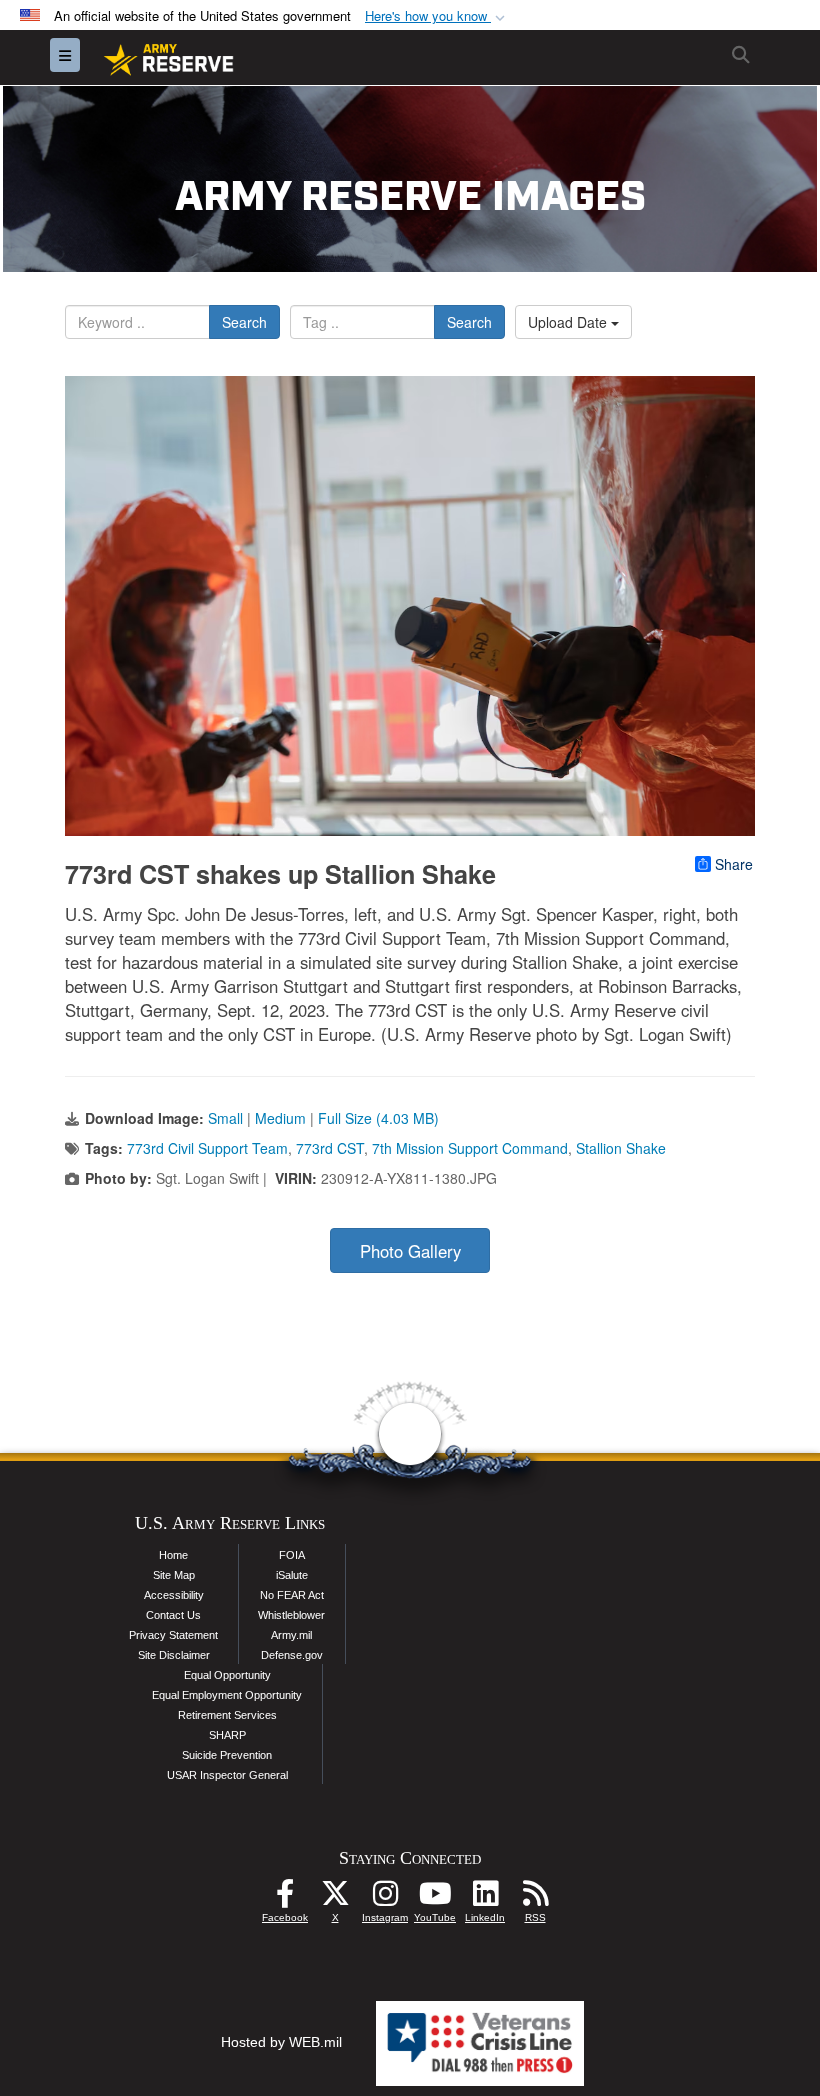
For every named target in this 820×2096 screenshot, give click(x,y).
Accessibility (174, 1595)
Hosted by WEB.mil (281, 2042)
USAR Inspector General (227, 1775)
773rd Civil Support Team (207, 1148)
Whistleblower (291, 1615)
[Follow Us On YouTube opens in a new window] (435, 1899)
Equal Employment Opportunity (227, 1695)
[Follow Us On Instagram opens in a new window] (385, 1899)
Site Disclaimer (174, 1655)
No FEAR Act (292, 1595)
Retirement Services (227, 1715)
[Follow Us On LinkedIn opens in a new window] (485, 1899)
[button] (437, 16)
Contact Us (173, 1615)
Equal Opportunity (227, 1675)
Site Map (174, 1575)
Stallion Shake (621, 1148)
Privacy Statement (173, 1635)
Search (244, 322)
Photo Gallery (410, 1251)
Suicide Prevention (227, 1755)
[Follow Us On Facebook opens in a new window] (285, 1899)
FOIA (292, 1555)
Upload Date (569, 322)
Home (173, 1555)
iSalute (292, 1575)
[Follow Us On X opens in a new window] (335, 1899)
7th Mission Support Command (470, 1148)
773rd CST (330, 1148)
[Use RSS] (535, 1899)
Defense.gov (292, 1655)
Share (734, 864)
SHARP (227, 1735)
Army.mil (291, 1635)
